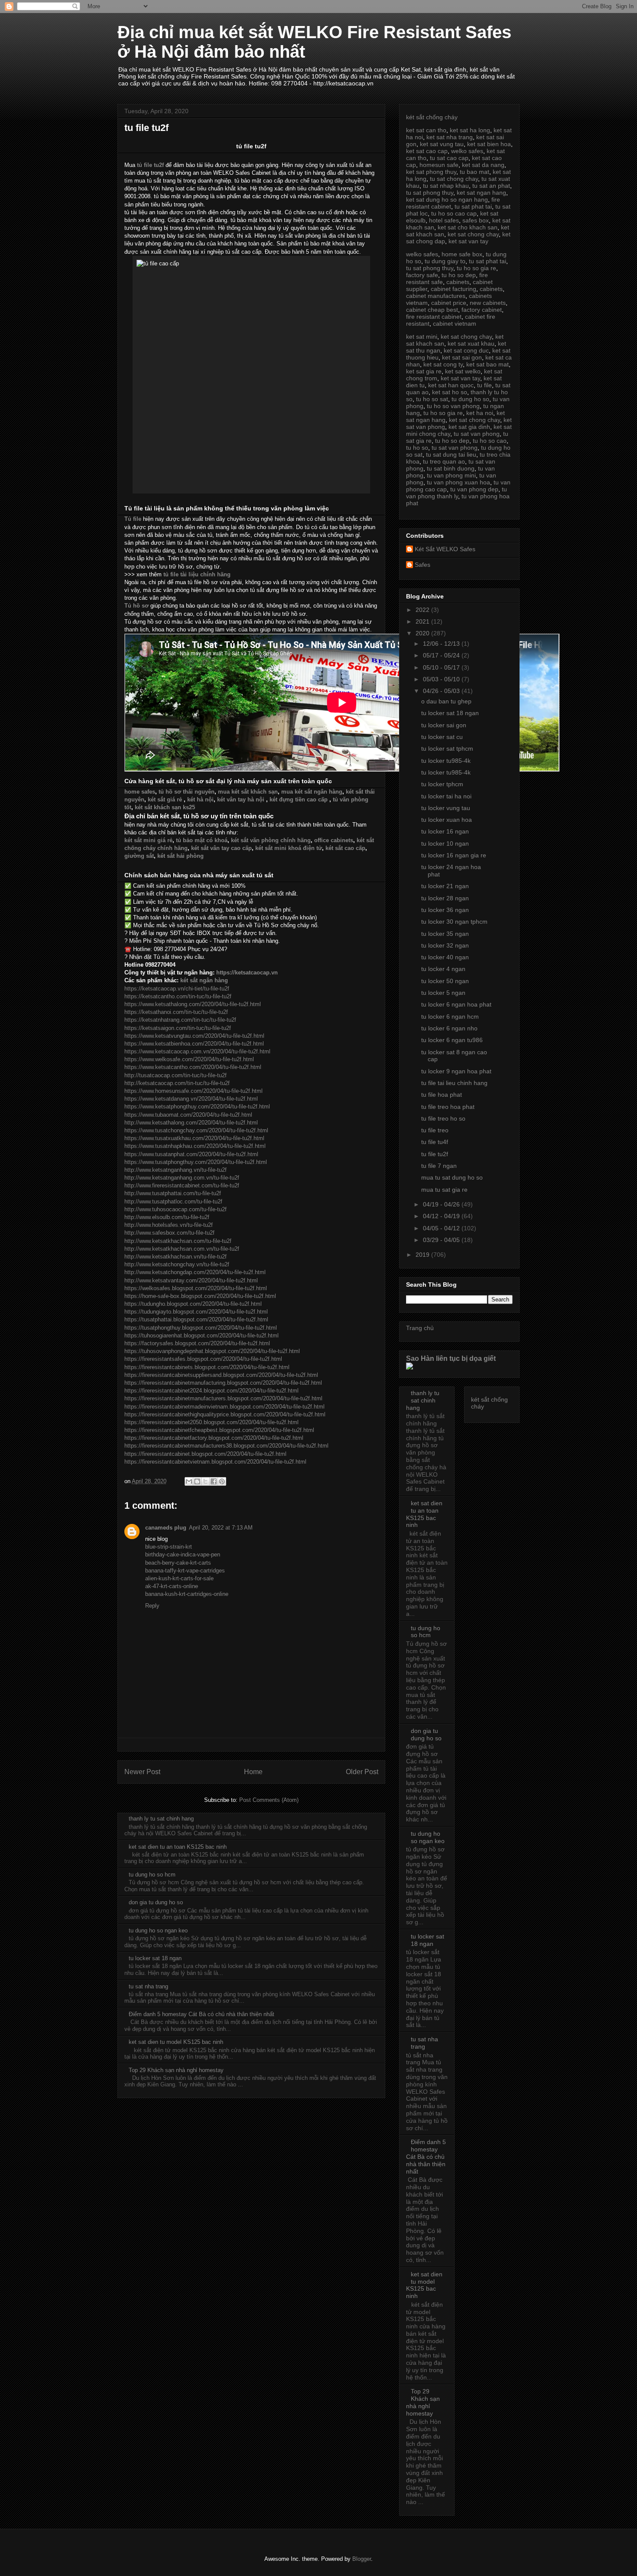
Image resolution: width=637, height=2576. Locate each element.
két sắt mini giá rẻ (148, 840)
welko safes (467, 151)
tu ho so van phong (453, 406)
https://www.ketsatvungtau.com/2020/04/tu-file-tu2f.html (194, 1036)
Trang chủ (420, 1328)
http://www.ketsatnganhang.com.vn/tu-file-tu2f (182, 1178)
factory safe (422, 275)
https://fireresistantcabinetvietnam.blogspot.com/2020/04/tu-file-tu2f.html (215, 1462)
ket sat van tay (468, 241)
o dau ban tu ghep (446, 701)
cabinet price (449, 303)
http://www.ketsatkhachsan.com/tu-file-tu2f (178, 1241)
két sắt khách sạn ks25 (165, 807)
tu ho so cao (490, 441)
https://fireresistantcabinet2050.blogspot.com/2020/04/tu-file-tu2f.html (211, 1422)
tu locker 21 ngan (445, 886)
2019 (423, 1255)
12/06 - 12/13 (442, 644)
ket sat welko (463, 371)
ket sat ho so (450, 392)
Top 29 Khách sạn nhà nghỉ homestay (176, 2070)
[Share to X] (205, 1481)
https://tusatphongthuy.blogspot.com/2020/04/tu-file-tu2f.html (201, 1328)
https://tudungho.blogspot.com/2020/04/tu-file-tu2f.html (193, 1304)
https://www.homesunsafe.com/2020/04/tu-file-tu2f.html (193, 1091)
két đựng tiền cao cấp (299, 799)
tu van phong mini (451, 475)
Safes (422, 565)
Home (253, 1772)
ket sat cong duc (466, 350)
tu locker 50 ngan (445, 981)
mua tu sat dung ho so (452, 1177)
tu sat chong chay (454, 179)
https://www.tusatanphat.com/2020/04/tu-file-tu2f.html (191, 1154)
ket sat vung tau (442, 144)
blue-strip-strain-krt (169, 1547)
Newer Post (142, 1772)
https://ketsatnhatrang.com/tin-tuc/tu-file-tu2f (180, 1020)
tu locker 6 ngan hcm (450, 1017)
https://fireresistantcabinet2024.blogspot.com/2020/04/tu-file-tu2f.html (211, 1391)
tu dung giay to (445, 261)
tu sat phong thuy (430, 193)
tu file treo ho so (443, 1118)
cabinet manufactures (436, 296)
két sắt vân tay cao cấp (221, 848)
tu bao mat (474, 172)
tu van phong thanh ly (457, 493)
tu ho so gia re (476, 268)
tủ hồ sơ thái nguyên (187, 792)
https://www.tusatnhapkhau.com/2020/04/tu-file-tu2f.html (195, 1146)
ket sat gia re (424, 371)
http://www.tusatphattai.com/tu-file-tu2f (173, 1193)
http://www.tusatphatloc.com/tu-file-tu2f (173, 1201)
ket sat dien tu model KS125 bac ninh (176, 2042)
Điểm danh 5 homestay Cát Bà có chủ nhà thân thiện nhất (201, 2014)
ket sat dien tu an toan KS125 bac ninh (178, 1847)
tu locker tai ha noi (446, 796)
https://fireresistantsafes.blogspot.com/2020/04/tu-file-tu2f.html (203, 1359)
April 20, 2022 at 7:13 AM (221, 1528)
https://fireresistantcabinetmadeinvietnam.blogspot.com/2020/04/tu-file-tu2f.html (224, 1407)
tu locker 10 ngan (445, 843)
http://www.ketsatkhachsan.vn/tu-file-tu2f (175, 1257)
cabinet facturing (453, 289)
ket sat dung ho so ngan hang (447, 199)
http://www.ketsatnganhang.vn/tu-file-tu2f (175, 1170)
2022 (423, 610)
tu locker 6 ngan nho (449, 1028)
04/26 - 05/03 (442, 691)
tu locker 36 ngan (445, 910)
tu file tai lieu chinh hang (454, 1083)
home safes (140, 792)
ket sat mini (422, 337)
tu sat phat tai (473, 206)
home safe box (462, 254)
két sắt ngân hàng (204, 980)
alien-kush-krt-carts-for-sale (179, 1578)
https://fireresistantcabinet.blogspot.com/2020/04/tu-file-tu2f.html (205, 1454)
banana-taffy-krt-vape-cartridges (185, 1571)
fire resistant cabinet (434, 317)
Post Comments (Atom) (269, 1800)
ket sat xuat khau (471, 343)
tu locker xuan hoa (447, 820)
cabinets (458, 282)
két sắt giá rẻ (165, 799)
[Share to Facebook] (214, 1481)
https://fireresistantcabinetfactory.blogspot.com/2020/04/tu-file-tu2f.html (214, 1438)
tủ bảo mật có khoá (202, 840)
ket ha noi (480, 413)
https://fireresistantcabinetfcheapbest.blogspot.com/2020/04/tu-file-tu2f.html (219, 1430)
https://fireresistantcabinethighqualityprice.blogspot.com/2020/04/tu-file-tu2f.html (225, 1414)
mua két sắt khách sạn (248, 792)
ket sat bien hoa (489, 144)
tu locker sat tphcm (447, 749)
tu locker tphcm (442, 784)
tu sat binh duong (451, 468)
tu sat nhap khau (446, 186)
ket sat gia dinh (469, 427)
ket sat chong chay (473, 234)
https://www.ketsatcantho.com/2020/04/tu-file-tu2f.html (193, 1067)
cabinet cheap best (432, 310)
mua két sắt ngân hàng (312, 792)
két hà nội (200, 799)
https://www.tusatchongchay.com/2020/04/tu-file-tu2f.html (196, 1130)
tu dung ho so (470, 399)
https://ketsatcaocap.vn (247, 973)
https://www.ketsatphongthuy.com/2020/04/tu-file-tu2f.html (197, 1107)
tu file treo (435, 1130)
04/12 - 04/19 (442, 1216)
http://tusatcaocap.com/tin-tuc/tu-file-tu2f (175, 1075)
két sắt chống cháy (432, 117)
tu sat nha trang (148, 1986)
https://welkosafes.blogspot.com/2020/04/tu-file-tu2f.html (196, 1288)
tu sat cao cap (449, 158)
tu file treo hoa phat (448, 1107)
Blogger (362, 2559)
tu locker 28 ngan (445, 898)
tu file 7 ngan (439, 1166)
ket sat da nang (483, 165)
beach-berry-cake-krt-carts (178, 1563)
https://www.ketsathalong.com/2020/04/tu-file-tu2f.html (193, 1004)
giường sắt (139, 856)
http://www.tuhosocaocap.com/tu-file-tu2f (175, 1209)
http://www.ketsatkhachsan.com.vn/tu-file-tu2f (182, 1249)
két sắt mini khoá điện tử (289, 848)
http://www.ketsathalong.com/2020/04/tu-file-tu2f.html (191, 1123)
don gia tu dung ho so (156, 1902)
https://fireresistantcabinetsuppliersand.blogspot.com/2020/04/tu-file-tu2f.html (221, 1375)
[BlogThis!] (197, 1481)
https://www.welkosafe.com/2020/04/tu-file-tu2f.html (189, 1059)
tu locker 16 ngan (445, 831)
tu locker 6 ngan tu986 (452, 1040)
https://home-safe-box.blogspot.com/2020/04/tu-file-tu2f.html (200, 1296)
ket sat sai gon (462, 357)
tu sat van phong (477, 434)
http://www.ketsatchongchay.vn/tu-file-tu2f (177, 1264)
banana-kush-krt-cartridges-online (187, 1594)
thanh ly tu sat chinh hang (161, 1819)
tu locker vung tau (446, 808)
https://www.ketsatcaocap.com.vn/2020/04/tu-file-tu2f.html (197, 1051)
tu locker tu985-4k (446, 761)
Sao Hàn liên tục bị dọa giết (451, 1358)
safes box (476, 220)
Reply (152, 1606)
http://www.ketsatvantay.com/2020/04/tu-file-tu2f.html (191, 1280)
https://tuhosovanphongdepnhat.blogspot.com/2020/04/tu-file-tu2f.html (212, 1351)
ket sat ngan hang (481, 193)
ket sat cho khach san (468, 227)
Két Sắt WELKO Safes (445, 549)
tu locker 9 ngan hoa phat (456, 1071)
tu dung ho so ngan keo (158, 1930)
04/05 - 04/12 (442, 1228)
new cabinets (488, 303)
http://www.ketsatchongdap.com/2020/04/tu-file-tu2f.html (195, 1272)
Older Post (362, 1772)
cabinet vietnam (455, 324)
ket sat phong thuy (431, 172)
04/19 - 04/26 (442, 1204)
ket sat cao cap (427, 151)
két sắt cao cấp (345, 848)
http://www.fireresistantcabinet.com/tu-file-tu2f (182, 1185)
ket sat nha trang (450, 137)
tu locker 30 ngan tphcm (454, 922)
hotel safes (444, 220)
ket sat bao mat (487, 364)
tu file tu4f (435, 1142)
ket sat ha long (470, 130)
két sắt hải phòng (180, 856)
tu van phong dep (474, 489)
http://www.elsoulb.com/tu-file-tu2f (167, 1217)
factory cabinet (482, 310)
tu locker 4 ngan (443, 969)
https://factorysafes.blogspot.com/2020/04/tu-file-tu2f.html (197, 1343)
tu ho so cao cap (454, 213)
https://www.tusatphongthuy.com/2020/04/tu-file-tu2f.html (196, 1162)
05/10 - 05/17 (442, 667)
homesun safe (439, 165)
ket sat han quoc (451, 385)
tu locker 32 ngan (445, 945)
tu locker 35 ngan (445, 934)
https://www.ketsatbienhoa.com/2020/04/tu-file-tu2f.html (194, 1044)
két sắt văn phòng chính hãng (271, 840)
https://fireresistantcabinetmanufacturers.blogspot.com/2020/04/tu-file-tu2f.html (223, 1398)
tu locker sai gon (444, 725)
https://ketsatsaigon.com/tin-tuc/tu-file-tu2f (178, 1028)
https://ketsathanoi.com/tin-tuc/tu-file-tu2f (176, 1012)
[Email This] (189, 1481)
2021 (423, 621)
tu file (484, 385)
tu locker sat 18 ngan (155, 1958)
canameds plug (166, 1528)
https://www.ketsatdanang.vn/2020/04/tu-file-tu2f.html (191, 1099)
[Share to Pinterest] (222, 1481)
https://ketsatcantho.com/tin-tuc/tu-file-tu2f (178, 996)
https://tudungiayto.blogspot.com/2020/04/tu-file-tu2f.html (196, 1312)
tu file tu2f (435, 1154)
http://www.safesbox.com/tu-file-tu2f (169, 1233)
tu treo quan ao (444, 461)
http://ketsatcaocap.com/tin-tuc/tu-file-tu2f (177, 1083)
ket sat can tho (426, 130)
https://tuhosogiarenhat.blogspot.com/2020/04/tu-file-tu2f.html (201, 1335)
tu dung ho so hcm (152, 1875)
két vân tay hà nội (241, 799)
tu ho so (417, 448)
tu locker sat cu (442, 737)
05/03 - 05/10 (442, 679)
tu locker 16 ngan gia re (454, 855)
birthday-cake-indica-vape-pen (183, 1554)
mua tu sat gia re (444, 1190)
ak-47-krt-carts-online (172, 1586)
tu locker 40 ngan (445, 957)
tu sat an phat (491, 186)
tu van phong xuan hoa (458, 482)
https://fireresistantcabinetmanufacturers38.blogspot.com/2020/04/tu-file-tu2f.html (226, 1446)
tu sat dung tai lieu (451, 454)
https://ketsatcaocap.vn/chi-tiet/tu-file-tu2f (177, 989)
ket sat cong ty (443, 364)
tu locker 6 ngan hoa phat (456, 1004)
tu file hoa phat (442, 1095)
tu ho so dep (459, 275)
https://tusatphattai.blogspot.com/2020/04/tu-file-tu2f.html (196, 1319)
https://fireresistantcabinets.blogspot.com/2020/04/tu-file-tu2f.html (207, 1367)
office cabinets (334, 840)
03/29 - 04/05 (442, 1240)
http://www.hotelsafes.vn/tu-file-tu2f (169, 1225)
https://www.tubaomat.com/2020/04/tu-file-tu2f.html (188, 1115)
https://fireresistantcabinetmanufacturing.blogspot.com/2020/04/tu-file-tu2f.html (223, 1383)
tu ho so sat (432, 399)
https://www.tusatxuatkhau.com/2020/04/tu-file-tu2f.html (194, 1138)
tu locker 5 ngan (443, 993)
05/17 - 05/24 (442, 655)
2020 (423, 633)
